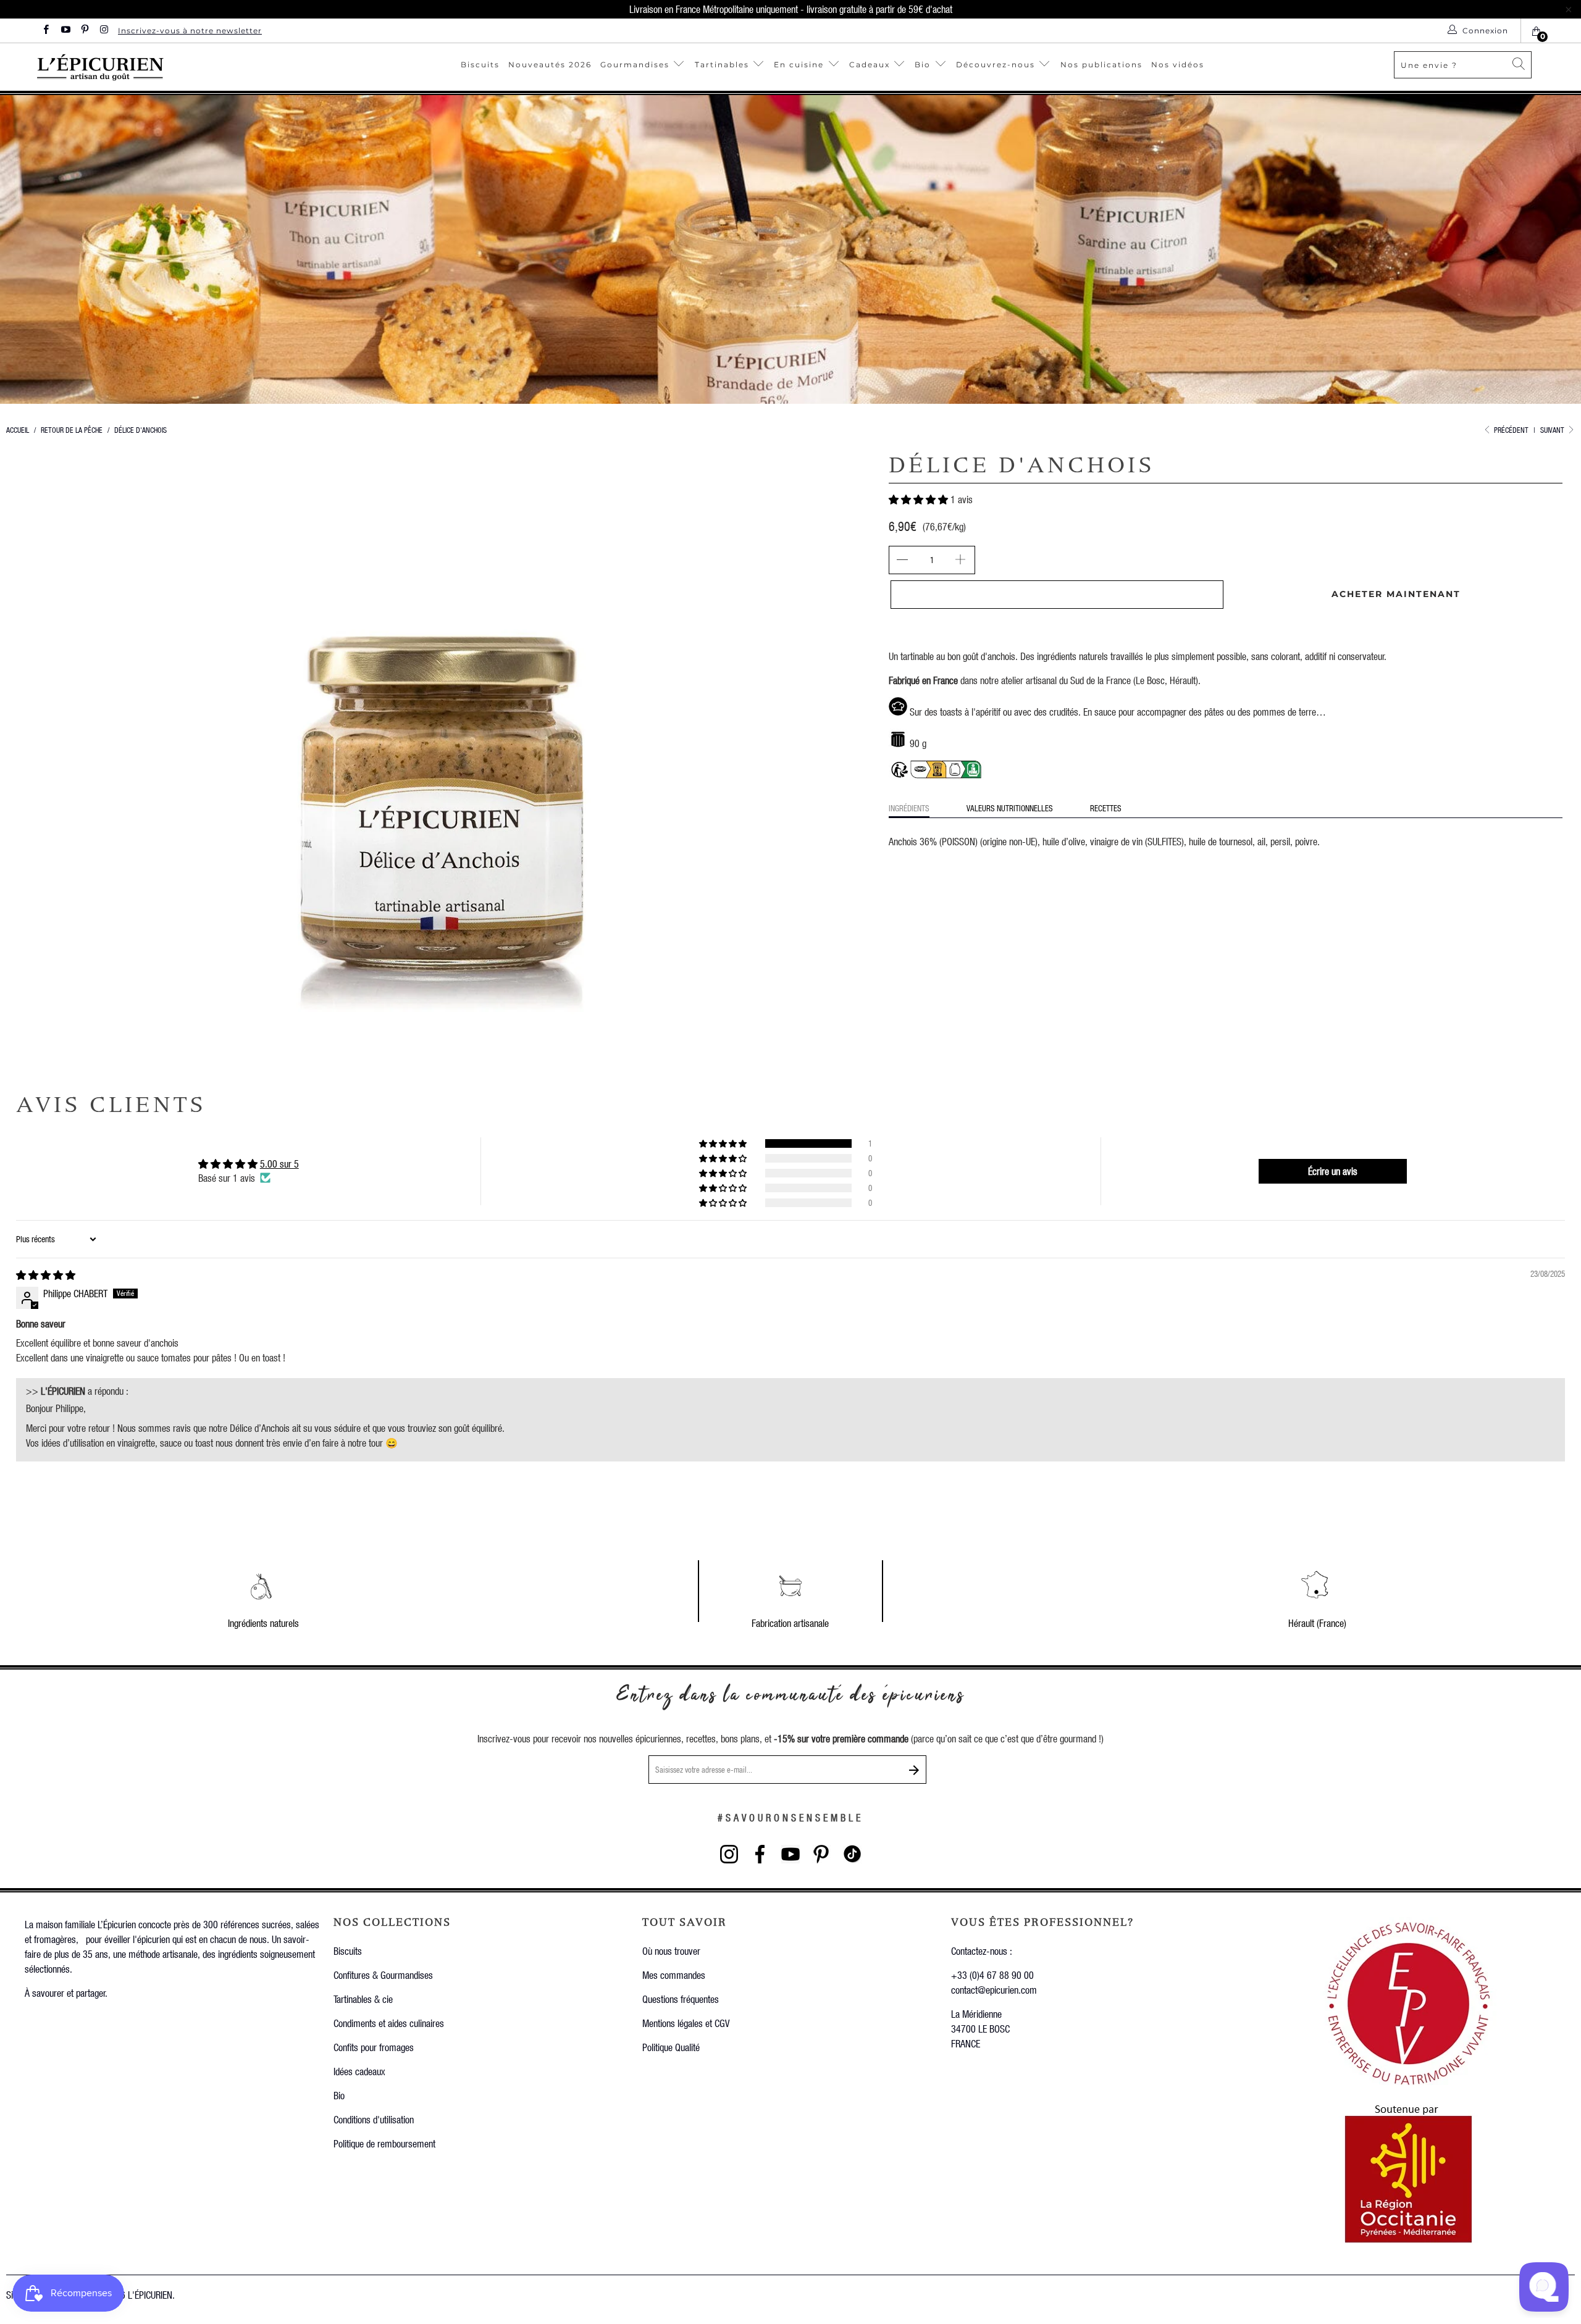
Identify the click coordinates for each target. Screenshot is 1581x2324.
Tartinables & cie (363, 1999)
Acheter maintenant (1396, 594)
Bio (924, 65)
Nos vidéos (1178, 65)
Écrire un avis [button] (1333, 1171)
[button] (918, 499)
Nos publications (1101, 65)
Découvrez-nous (996, 65)
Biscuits (480, 65)
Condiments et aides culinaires (389, 2023)
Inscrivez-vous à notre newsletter (190, 31)
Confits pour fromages (374, 2047)
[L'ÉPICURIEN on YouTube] (65, 31)
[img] (46, 1275)
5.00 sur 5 (279, 1164)
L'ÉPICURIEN (150, 2295)
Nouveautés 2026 (550, 65)
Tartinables (722, 65)
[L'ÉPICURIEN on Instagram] (103, 31)
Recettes (1106, 808)
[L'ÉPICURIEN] (156, 67)
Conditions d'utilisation (374, 2119)
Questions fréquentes (681, 1999)
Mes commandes (674, 1975)
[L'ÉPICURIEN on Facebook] (45, 31)
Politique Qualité (671, 2047)
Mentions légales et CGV (686, 2023)
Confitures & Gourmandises (383, 1975)
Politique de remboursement (384, 2143)
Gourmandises (635, 65)
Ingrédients (909, 808)
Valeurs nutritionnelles (1010, 808)
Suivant (1553, 430)
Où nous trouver (671, 1951)
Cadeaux (871, 65)
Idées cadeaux (359, 2071)
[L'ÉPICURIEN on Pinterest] (84, 31)
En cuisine (799, 65)
